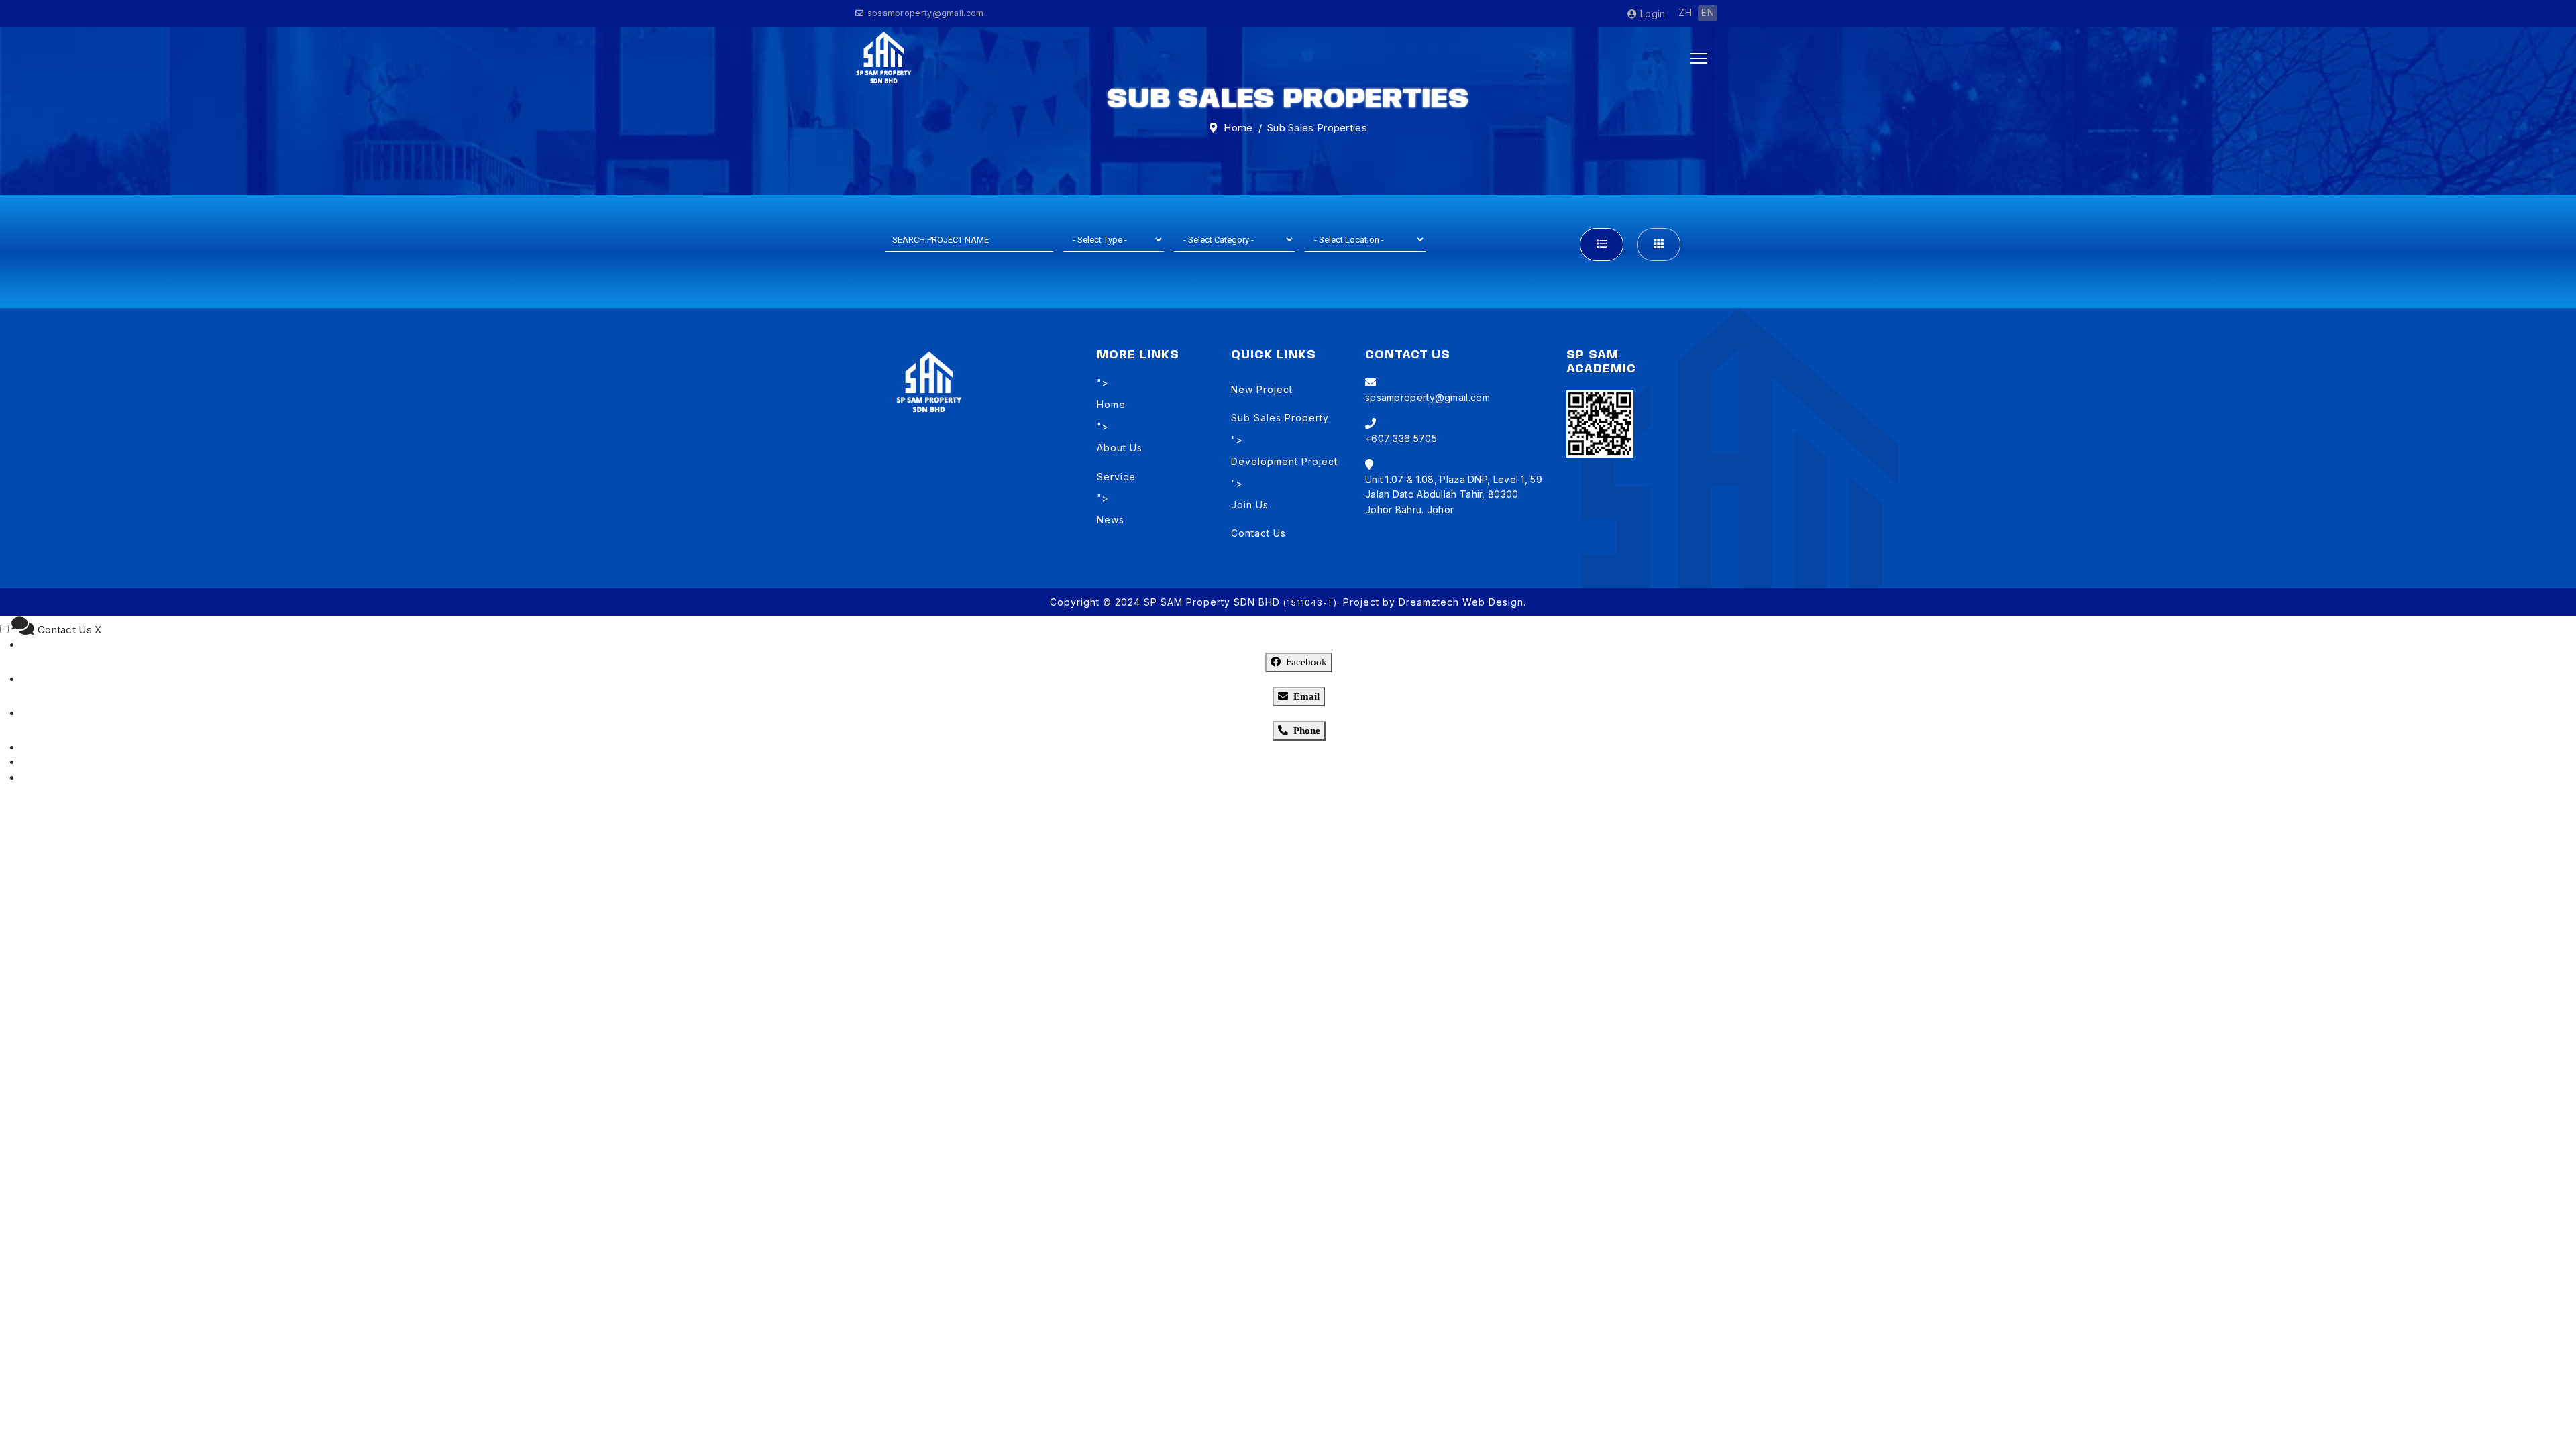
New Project (1262, 389)
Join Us (1250, 505)
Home (1111, 404)
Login (1651, 14)
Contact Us (1258, 533)
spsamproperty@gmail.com (926, 13)
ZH (1685, 12)
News (1111, 520)
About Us (1120, 448)
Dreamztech (1429, 602)
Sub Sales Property (1280, 418)
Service (1116, 477)
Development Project (1284, 461)
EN (1708, 12)
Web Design (1493, 602)
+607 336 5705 (1401, 438)
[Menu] (1699, 58)
